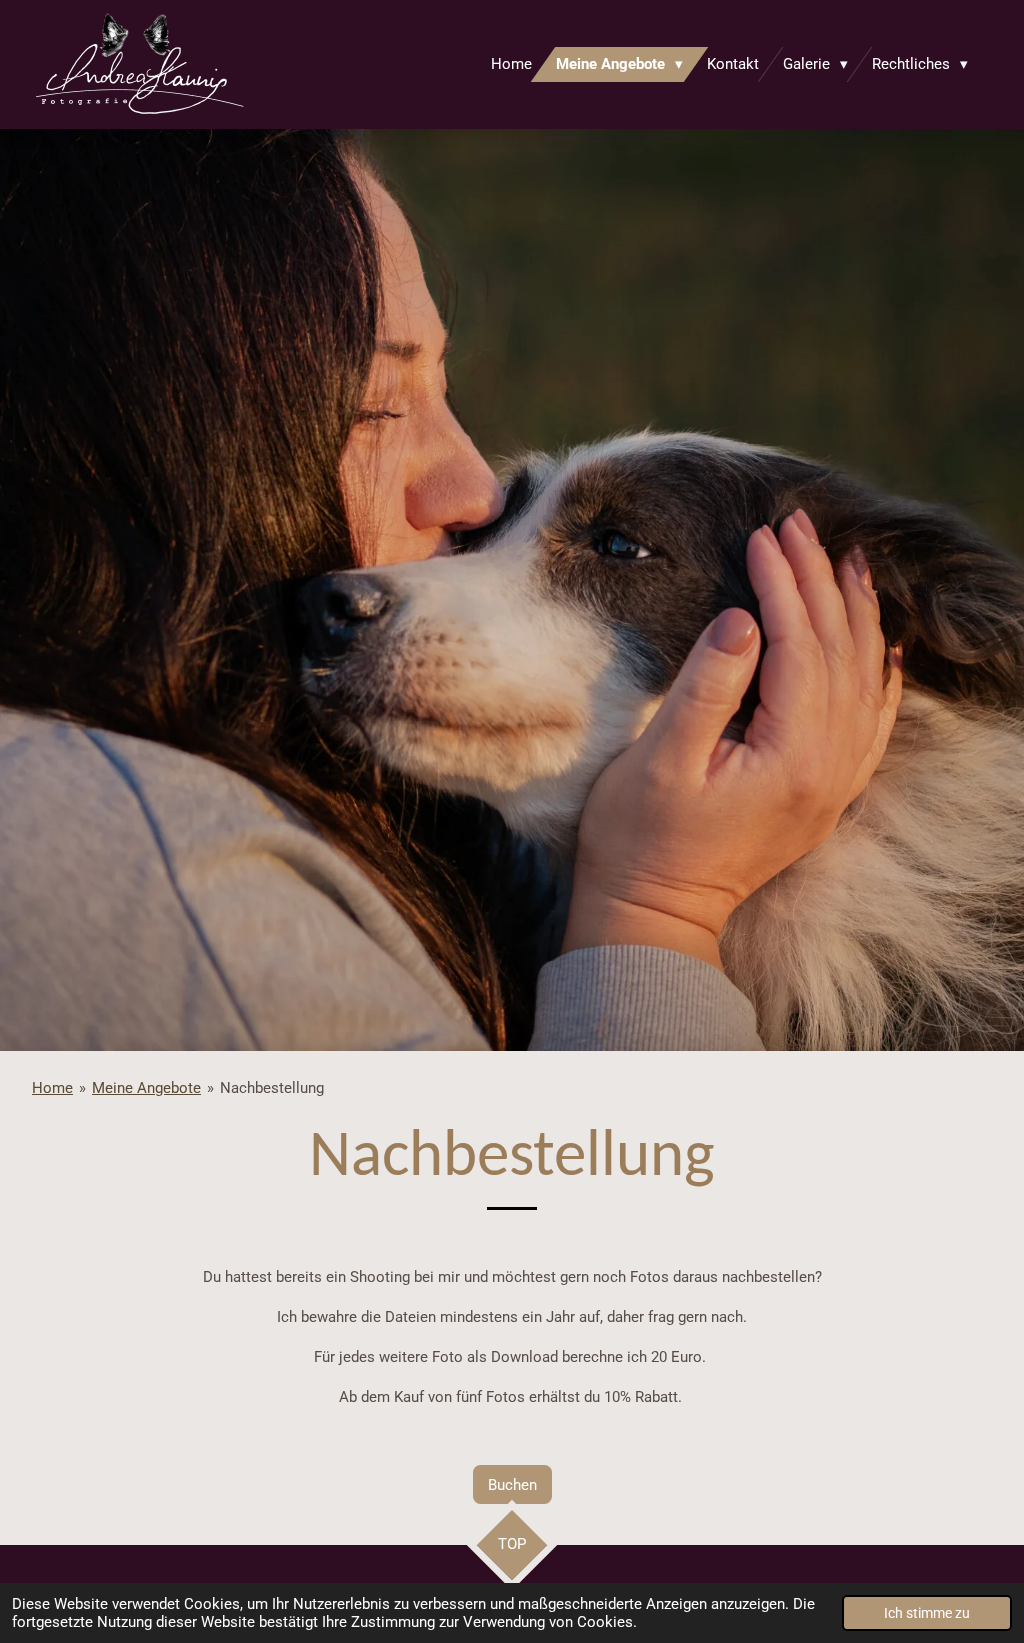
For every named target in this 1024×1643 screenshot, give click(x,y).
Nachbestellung (272, 1088)
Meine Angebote (146, 1088)
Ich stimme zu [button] (927, 1613)
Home (52, 1088)
